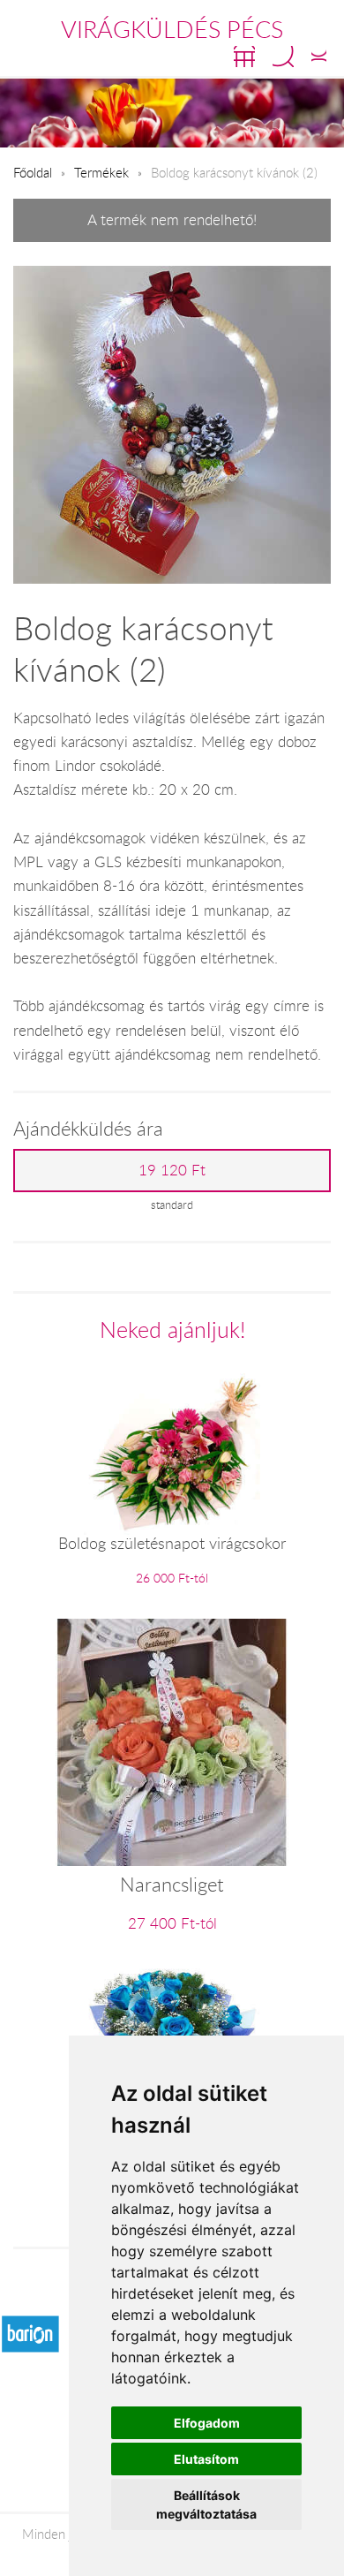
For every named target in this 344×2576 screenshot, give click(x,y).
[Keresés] (283, 57)
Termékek (101, 172)
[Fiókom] (319, 57)
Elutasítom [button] (206, 2459)
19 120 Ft (172, 1170)
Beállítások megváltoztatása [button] (206, 2504)
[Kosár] (244, 57)
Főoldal (33, 172)
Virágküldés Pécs (172, 29)
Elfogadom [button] (207, 2423)
